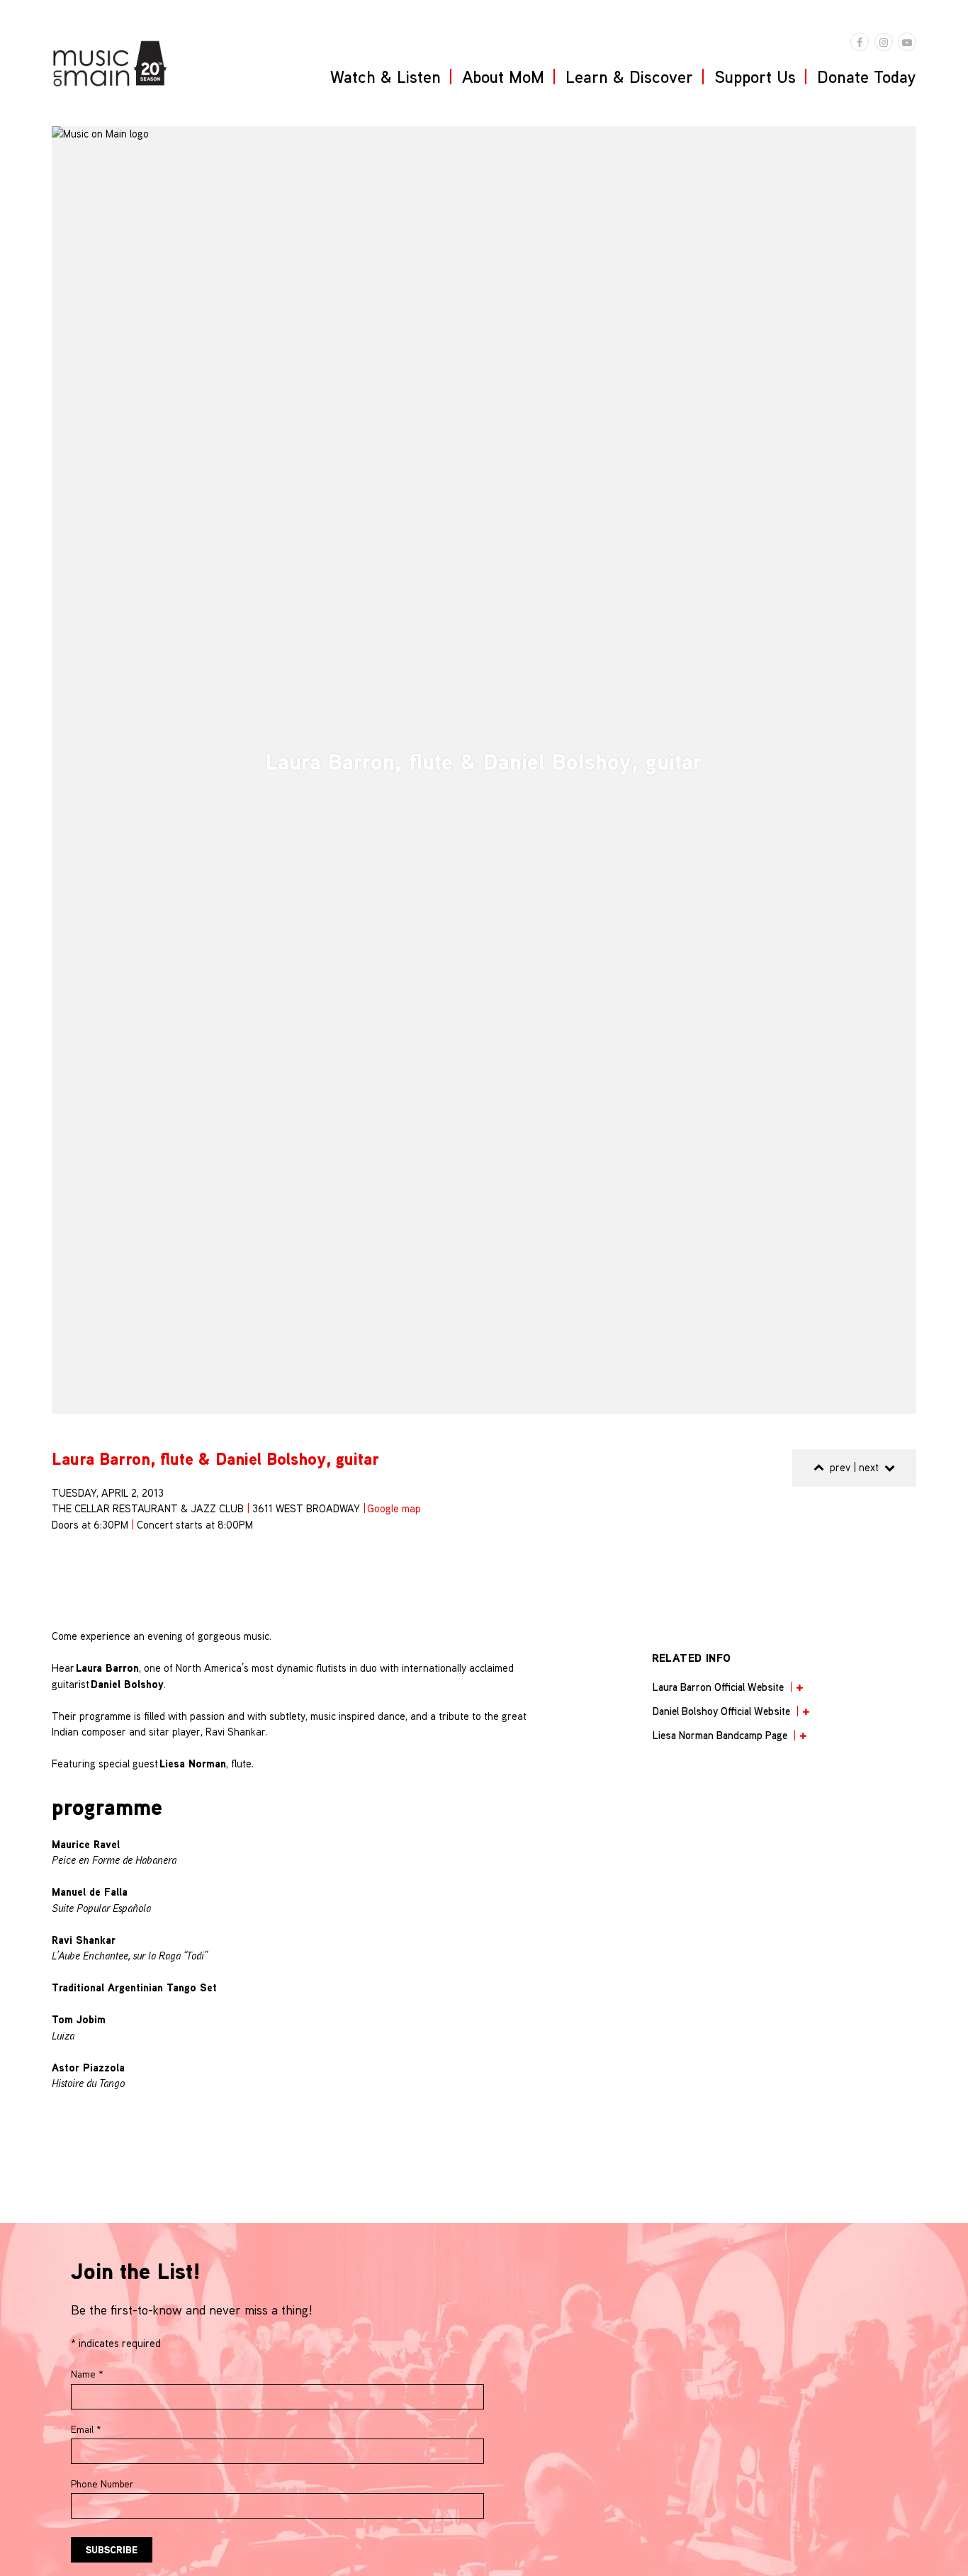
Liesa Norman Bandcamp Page (720, 1735)
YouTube (907, 42)
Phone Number (102, 2484)
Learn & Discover (629, 77)
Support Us (755, 77)
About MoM (503, 77)
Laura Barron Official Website (718, 1687)
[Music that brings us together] (110, 63)
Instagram (884, 42)
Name (87, 2374)
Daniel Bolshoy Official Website (721, 1711)
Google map (394, 1508)
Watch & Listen (385, 77)
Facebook (860, 42)
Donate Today (867, 77)
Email (86, 2429)
